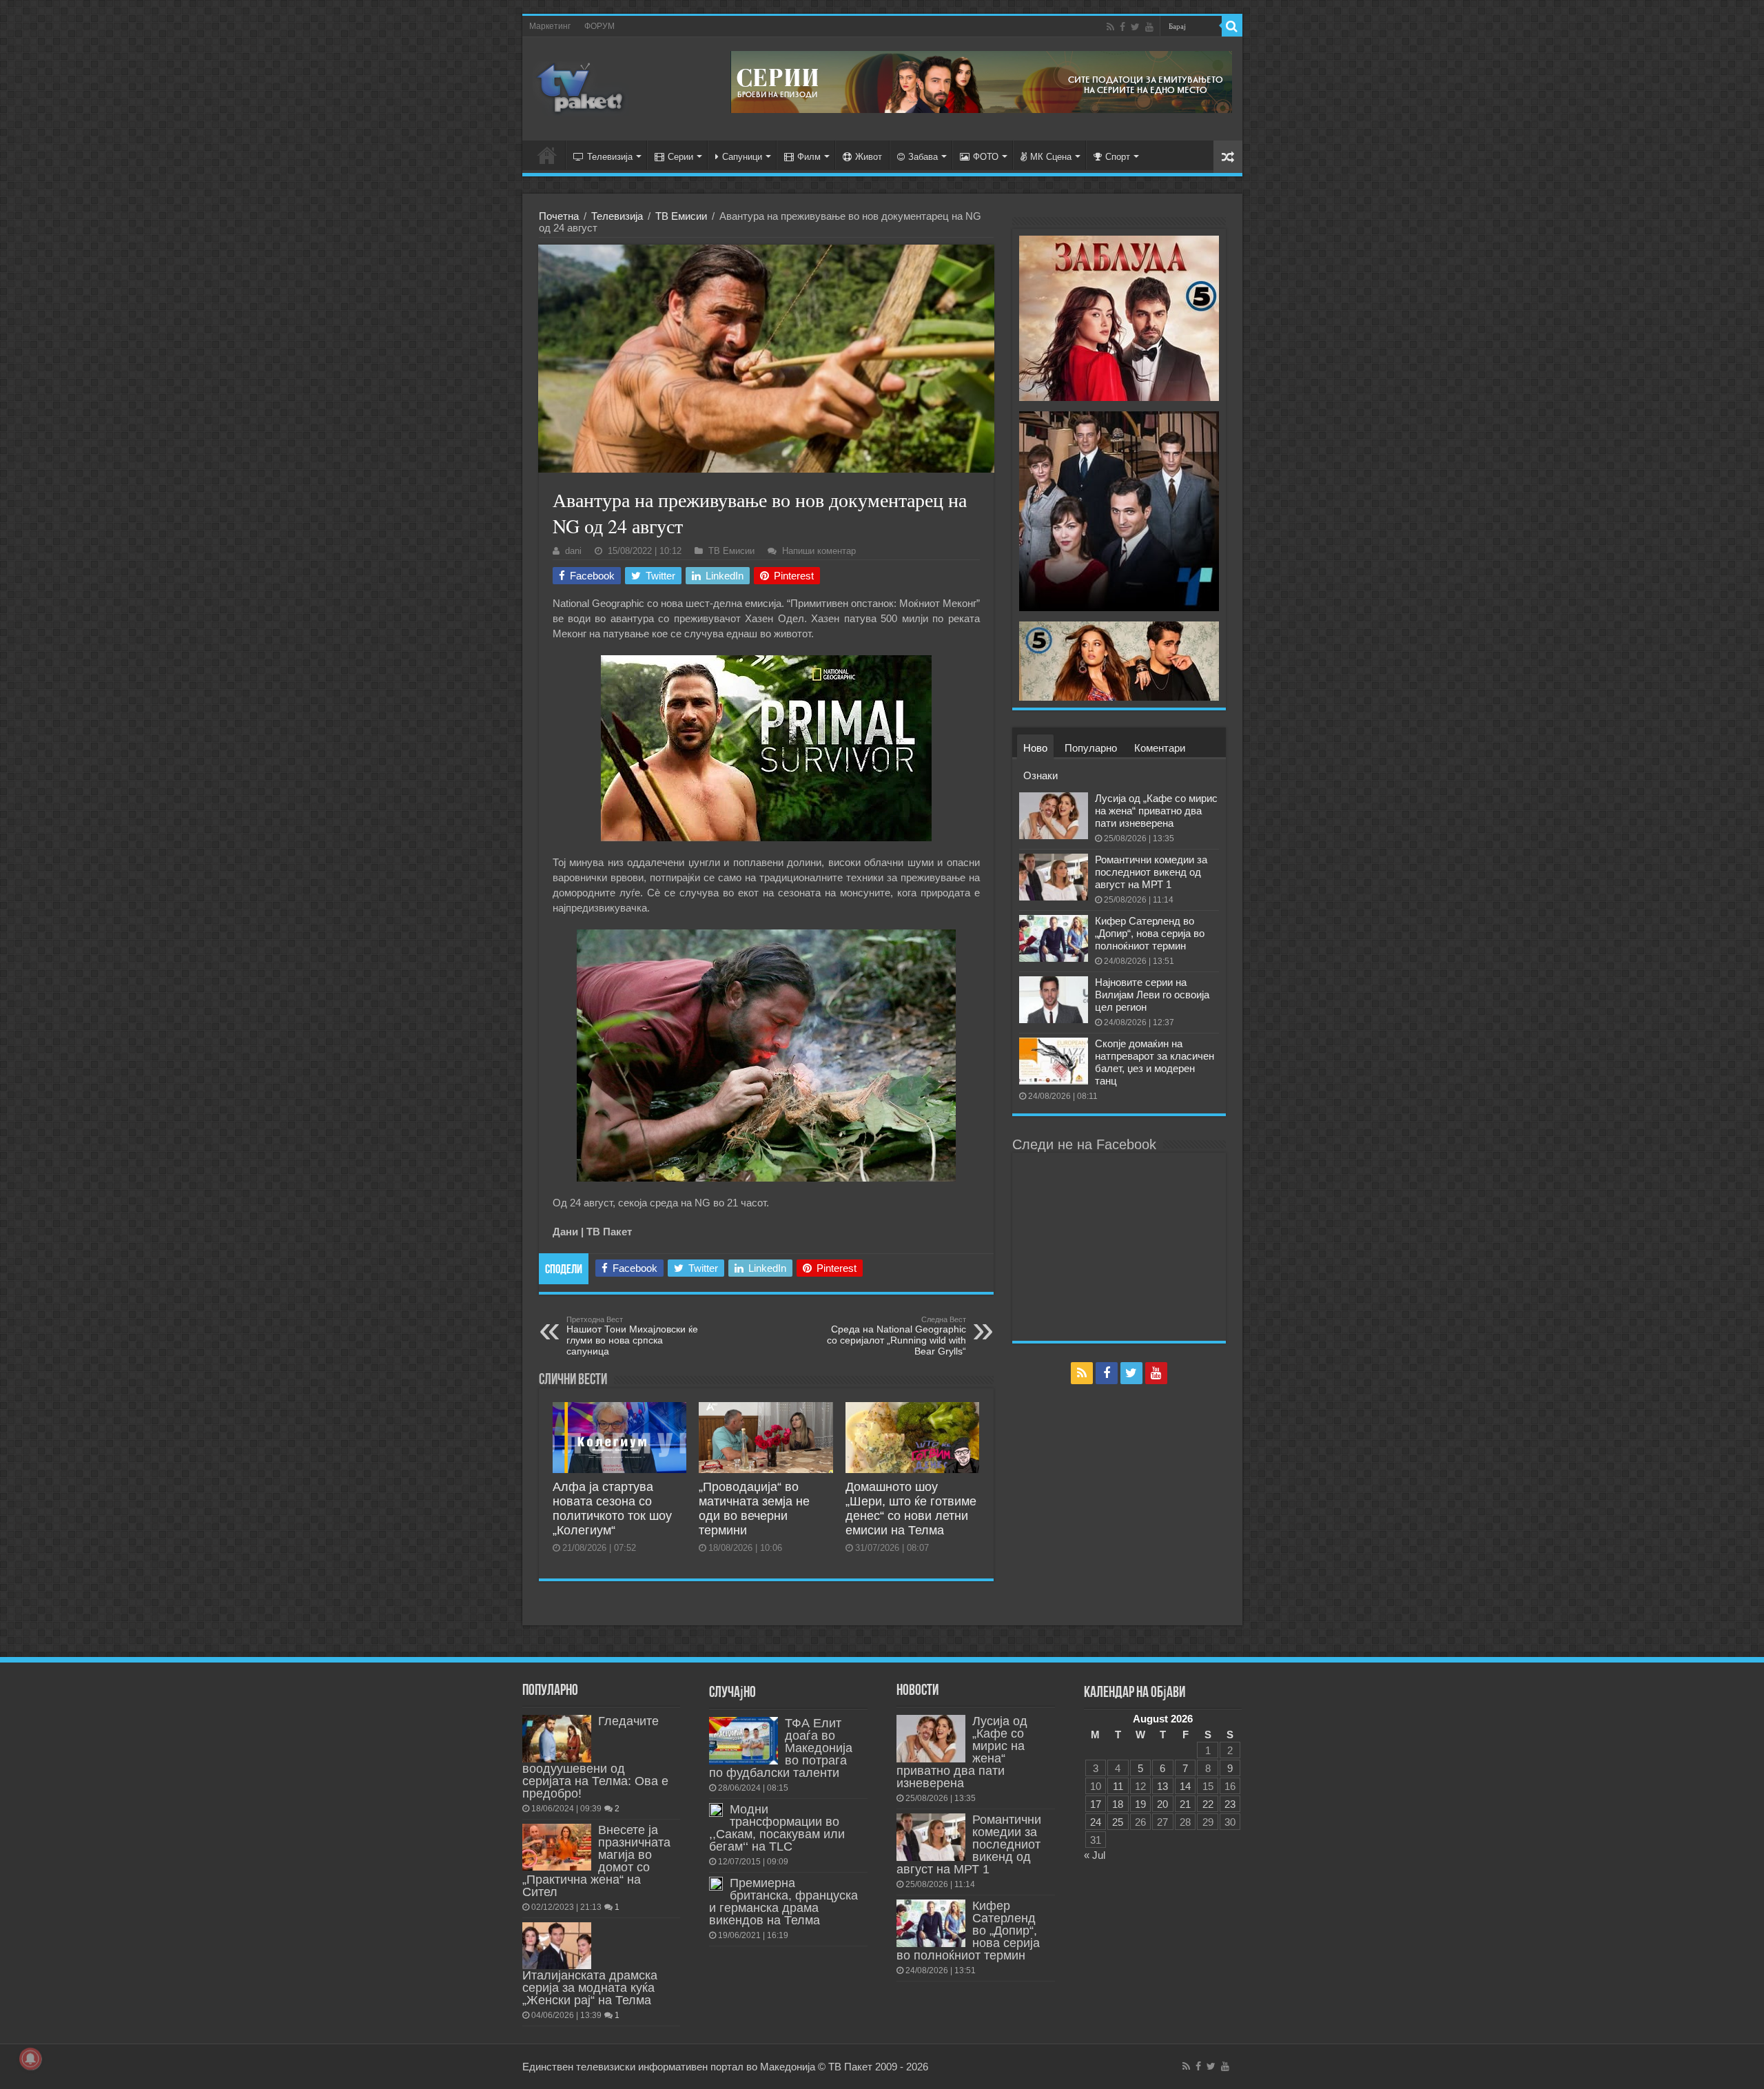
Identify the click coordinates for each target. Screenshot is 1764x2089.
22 (1208, 1804)
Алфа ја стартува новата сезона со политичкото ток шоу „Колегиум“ (612, 1509)
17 (1096, 1804)
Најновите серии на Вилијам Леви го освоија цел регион (1152, 995)
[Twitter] (1135, 27)
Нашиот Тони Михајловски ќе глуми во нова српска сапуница (632, 1336)
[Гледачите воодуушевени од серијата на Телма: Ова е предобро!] (557, 1738)
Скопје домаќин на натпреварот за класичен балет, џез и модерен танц (1155, 1062)
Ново (1035, 748)
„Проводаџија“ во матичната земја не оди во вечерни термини (754, 1509)
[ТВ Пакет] (581, 86)
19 (1140, 1804)
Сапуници (742, 157)
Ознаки (1040, 775)
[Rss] (1110, 27)
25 (1118, 1822)
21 (1185, 1804)
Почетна (559, 216)
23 (1230, 1804)
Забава (923, 157)
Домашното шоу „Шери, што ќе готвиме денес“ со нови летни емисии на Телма (911, 1509)
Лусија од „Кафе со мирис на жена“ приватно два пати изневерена (1156, 811)
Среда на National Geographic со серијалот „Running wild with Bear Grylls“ (896, 1336)
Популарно (1091, 748)
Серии (680, 157)
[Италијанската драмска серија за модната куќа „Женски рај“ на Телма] (557, 1946)
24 (1096, 1822)
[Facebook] (1122, 27)
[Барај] (1232, 26)
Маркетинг (550, 26)
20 (1162, 1804)
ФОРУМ (599, 26)
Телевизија (610, 157)
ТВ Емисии (681, 216)
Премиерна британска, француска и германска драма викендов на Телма (783, 1902)
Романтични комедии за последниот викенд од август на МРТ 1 (1151, 872)
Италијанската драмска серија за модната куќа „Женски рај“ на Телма (590, 1988)
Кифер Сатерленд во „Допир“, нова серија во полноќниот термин (1150, 933)
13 (1162, 1786)
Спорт (1118, 157)
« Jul (1095, 1855)
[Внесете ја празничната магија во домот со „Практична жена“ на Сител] (557, 1847)
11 (1118, 1786)
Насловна (547, 155)
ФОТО (986, 157)
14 (1185, 1786)
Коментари (1160, 748)
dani (573, 551)
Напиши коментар (819, 551)
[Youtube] (1149, 27)
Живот (869, 157)
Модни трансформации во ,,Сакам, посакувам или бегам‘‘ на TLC (777, 1828)
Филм (809, 157)
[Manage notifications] (30, 2059)
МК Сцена (1051, 157)
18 (1118, 1804)
